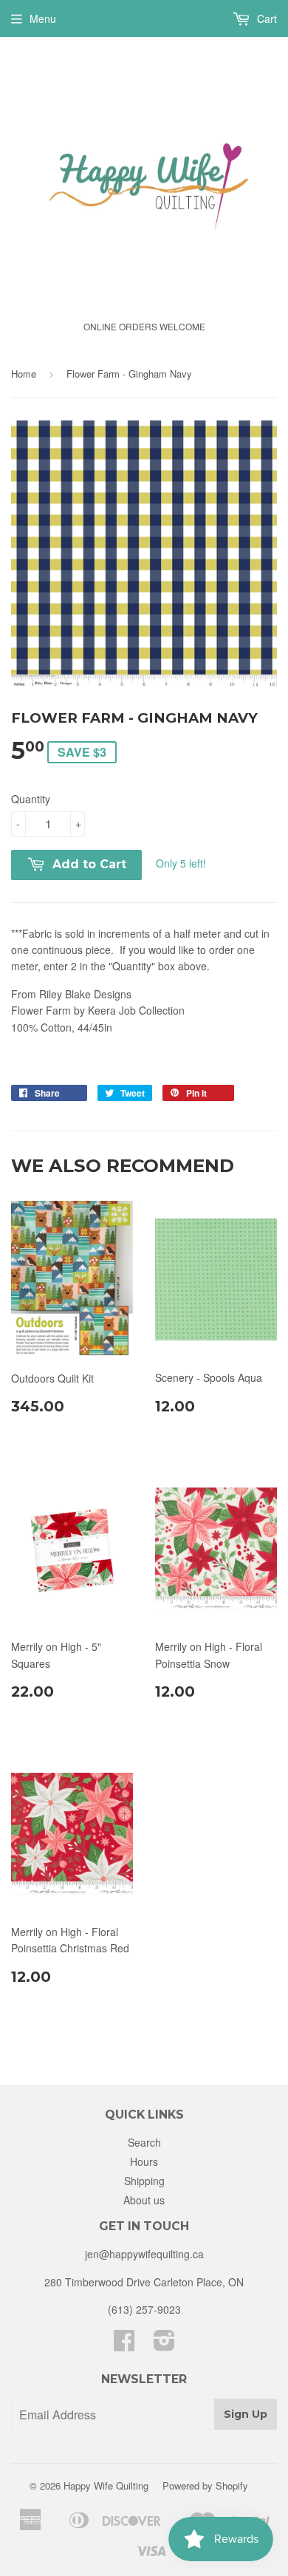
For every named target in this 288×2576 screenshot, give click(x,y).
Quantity (31, 799)
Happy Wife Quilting (106, 2485)
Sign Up (246, 2414)
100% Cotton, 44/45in (98, 1011)
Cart (265, 18)
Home (24, 374)
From (71, 994)
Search (144, 2142)
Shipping (144, 2181)
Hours (144, 2161)
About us (144, 2200)
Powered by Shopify (205, 2485)
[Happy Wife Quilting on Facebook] (124, 2345)
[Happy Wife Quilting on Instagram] (164, 2345)
